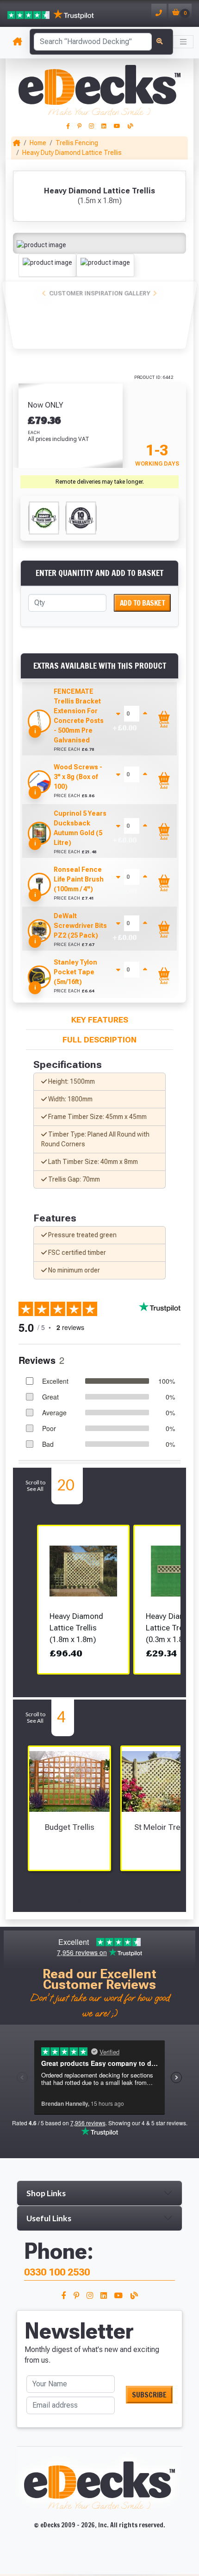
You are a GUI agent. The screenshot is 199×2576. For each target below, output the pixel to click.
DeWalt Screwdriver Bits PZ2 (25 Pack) (80, 926)
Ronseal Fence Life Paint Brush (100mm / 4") (79, 879)
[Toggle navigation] (183, 42)
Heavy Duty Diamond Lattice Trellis (72, 153)
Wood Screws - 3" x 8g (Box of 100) (78, 777)
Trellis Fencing (77, 143)
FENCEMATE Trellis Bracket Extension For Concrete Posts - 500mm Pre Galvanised (79, 716)
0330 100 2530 (57, 2272)
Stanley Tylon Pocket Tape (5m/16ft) (75, 972)
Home (38, 143)
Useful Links (49, 2218)
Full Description (99, 1040)
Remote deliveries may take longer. (100, 482)
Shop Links (46, 2193)
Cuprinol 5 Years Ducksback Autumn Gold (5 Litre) (80, 828)
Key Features (100, 1020)
